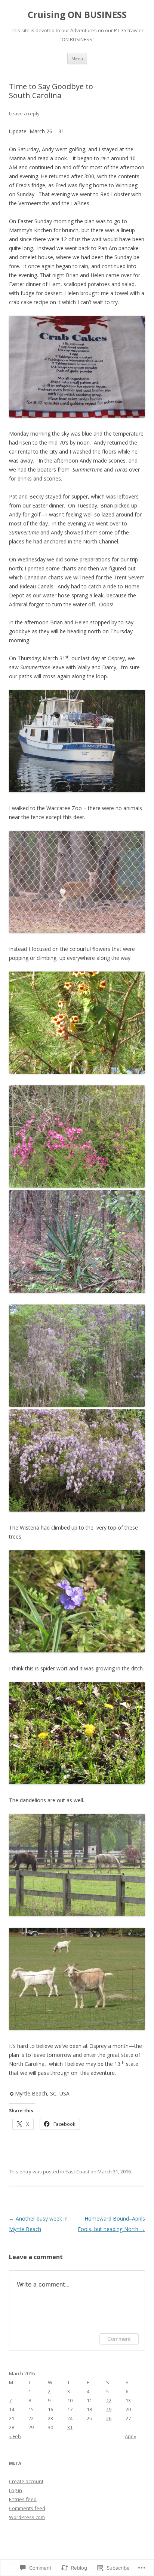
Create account (26, 2481)
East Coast (77, 2172)
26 (109, 2418)
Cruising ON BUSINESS (77, 15)
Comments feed (27, 2508)
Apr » (130, 2436)
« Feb (15, 2436)
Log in (16, 2490)
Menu (77, 58)
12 (109, 2400)
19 (109, 2409)
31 (70, 2427)
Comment (119, 2339)
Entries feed (23, 2499)
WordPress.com (27, 2517)
